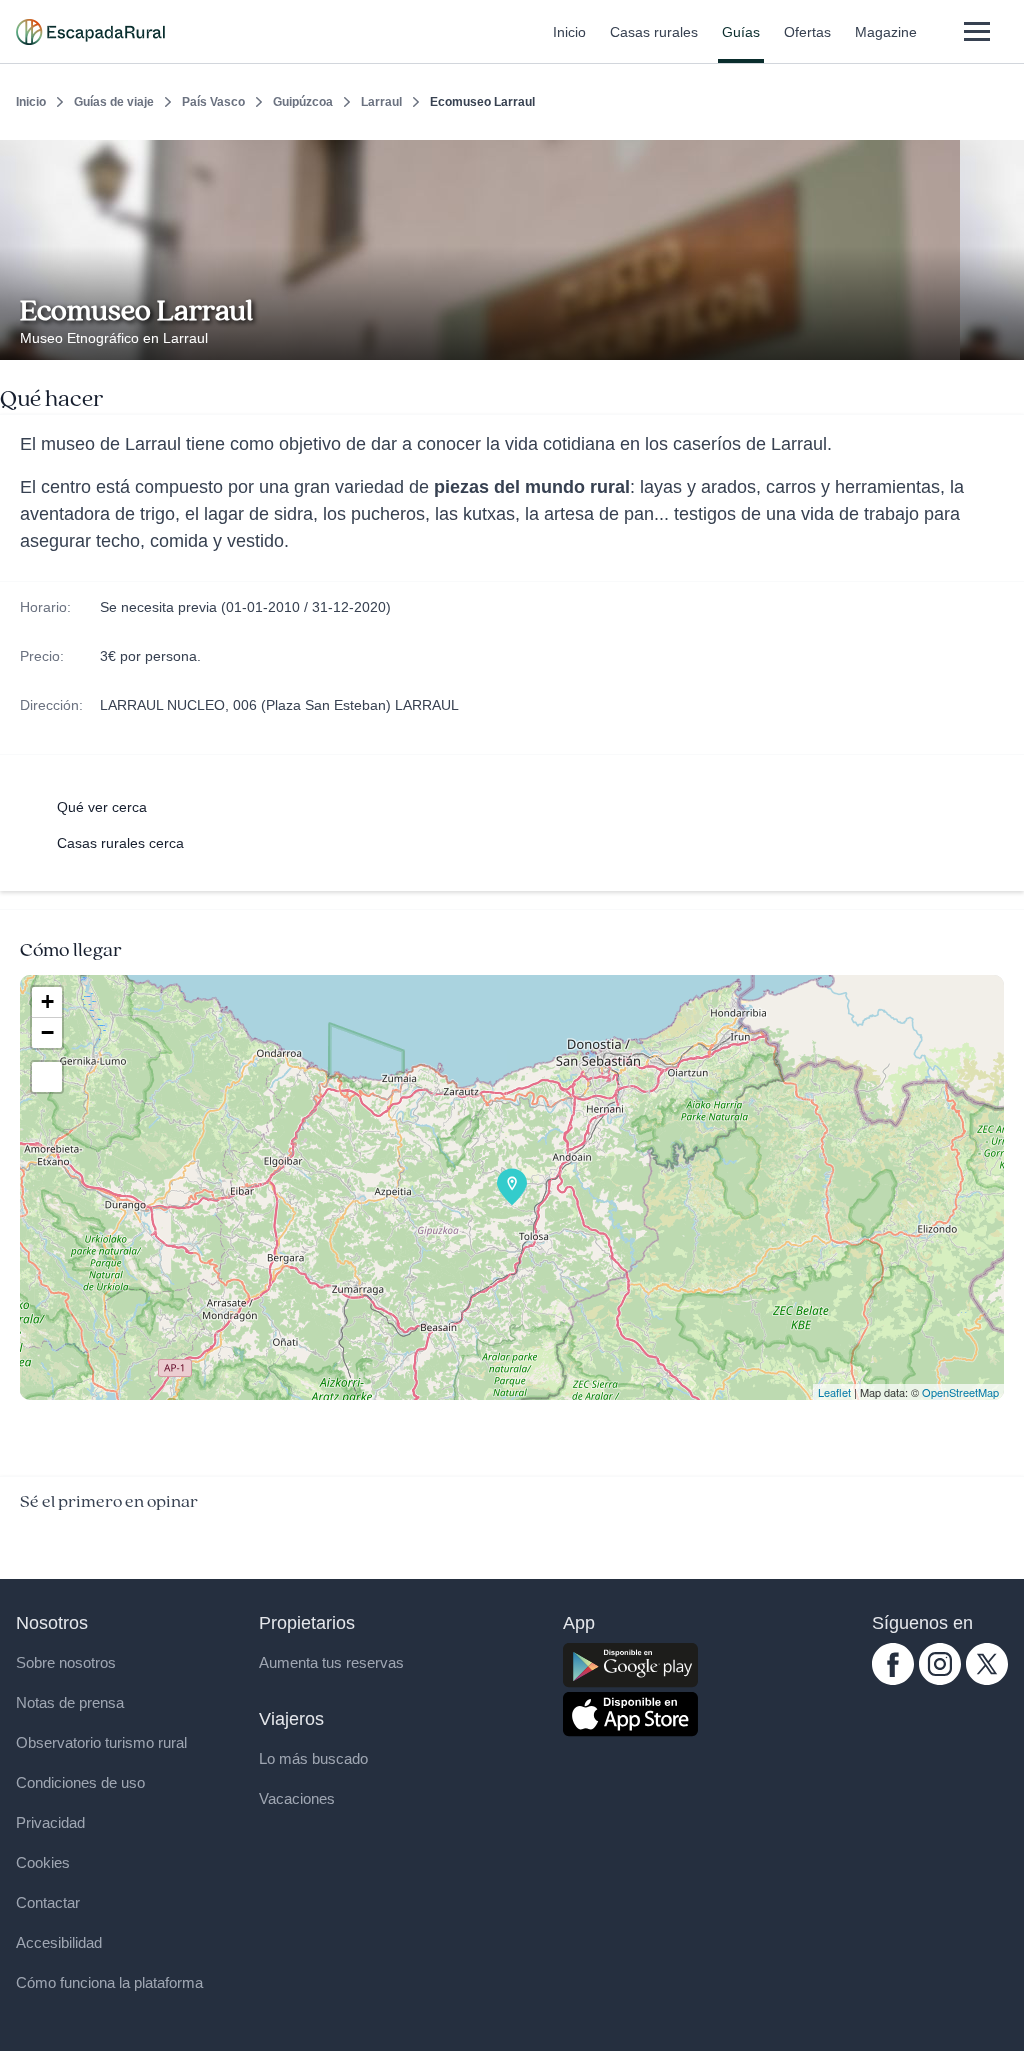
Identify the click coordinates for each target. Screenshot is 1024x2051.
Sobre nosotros (66, 1662)
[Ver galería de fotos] (1003, 337)
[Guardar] (1002, 156)
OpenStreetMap (960, 1392)
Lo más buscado (313, 1758)
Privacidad (50, 1822)
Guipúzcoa (303, 102)
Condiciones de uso (80, 1782)
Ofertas (807, 32)
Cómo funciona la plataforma (109, 1982)
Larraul (381, 102)
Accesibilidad (59, 1942)
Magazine (886, 32)
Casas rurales (654, 32)
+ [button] (47, 1001)
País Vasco (213, 102)
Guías (741, 32)
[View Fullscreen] (47, 1077)
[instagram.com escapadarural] (940, 1680)
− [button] (47, 1032)
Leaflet (834, 1392)
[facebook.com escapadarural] (893, 1680)
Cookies (43, 1862)
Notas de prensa (70, 1702)
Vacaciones (297, 1798)
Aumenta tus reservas (331, 1662)
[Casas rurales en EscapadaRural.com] (90, 32)
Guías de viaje (114, 102)
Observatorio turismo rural (101, 1742)
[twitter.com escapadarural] (987, 1680)
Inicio (569, 32)
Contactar (48, 1902)
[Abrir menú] (976, 31)
